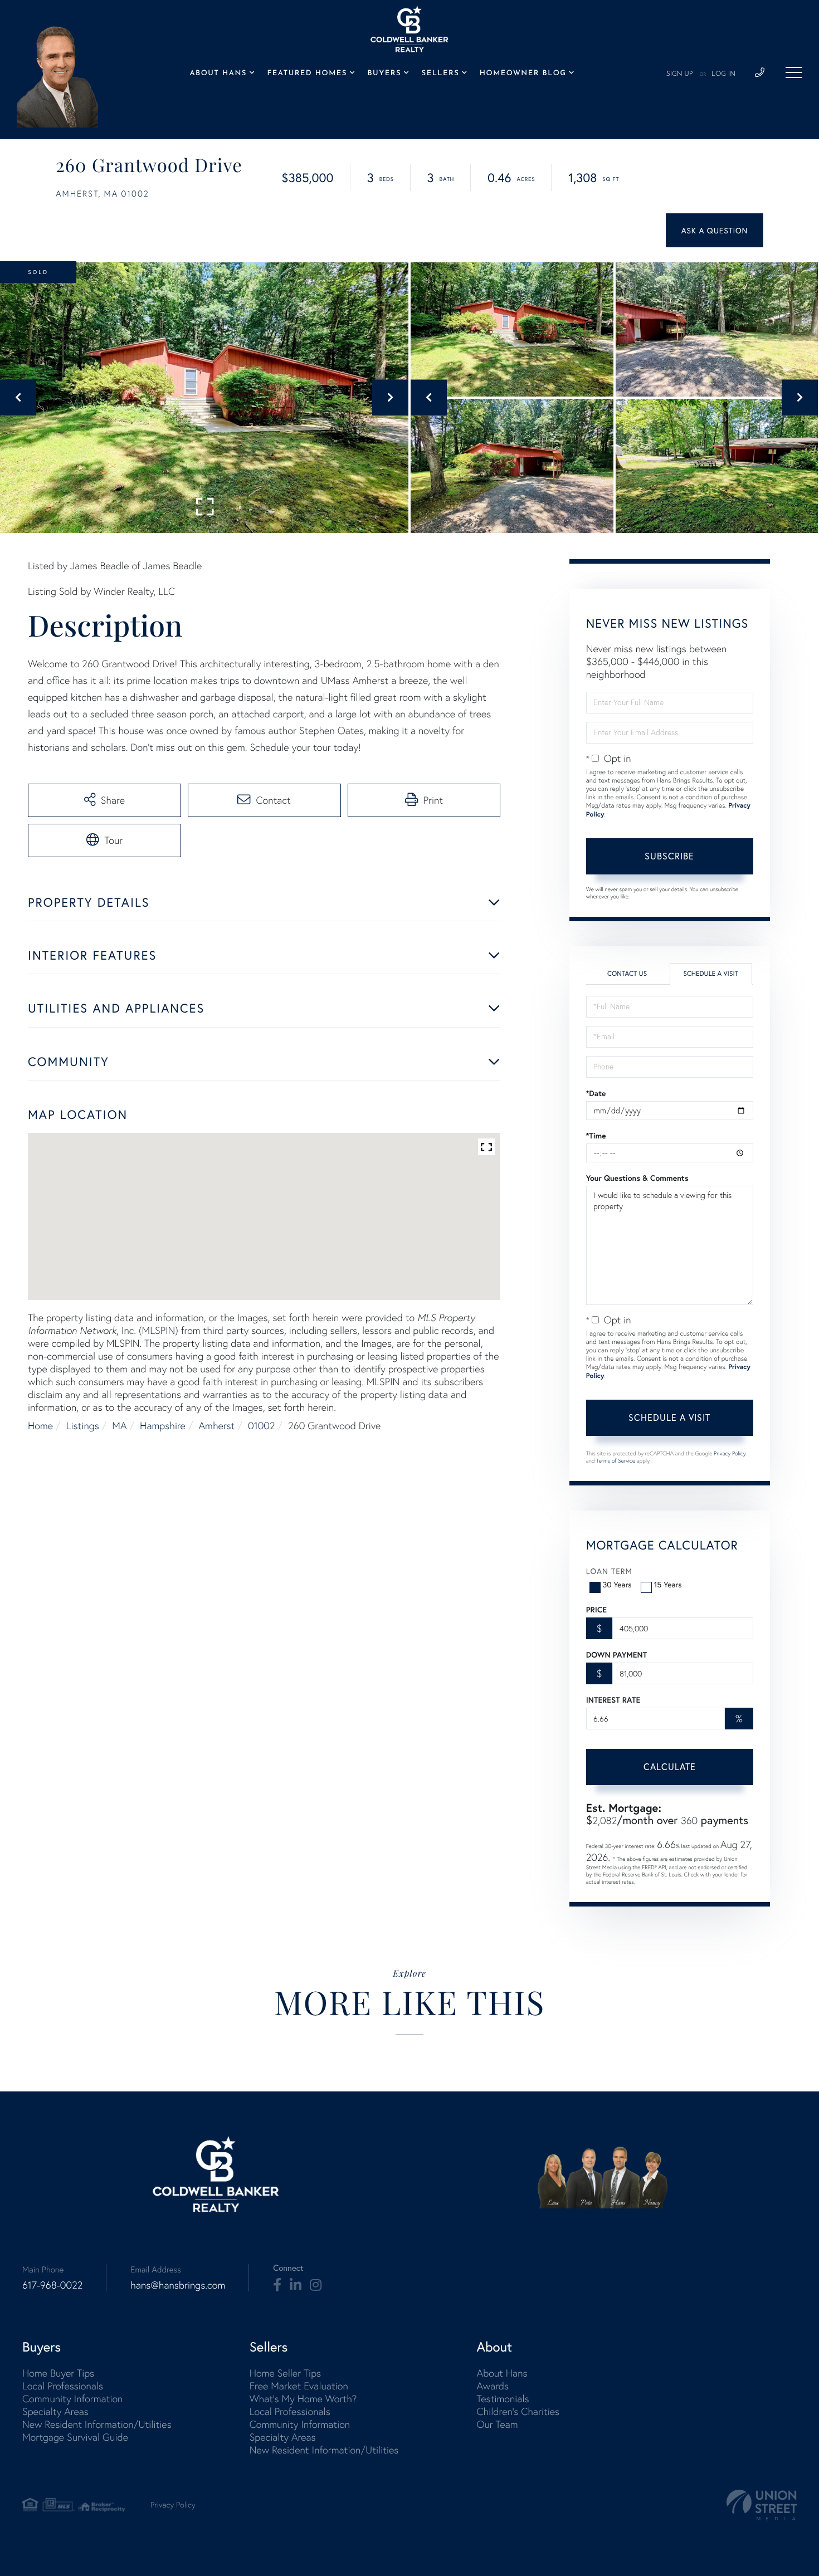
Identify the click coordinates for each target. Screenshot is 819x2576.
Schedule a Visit (711, 974)
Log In (723, 74)
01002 (262, 1426)
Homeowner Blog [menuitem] (523, 74)
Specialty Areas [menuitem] (55, 2411)
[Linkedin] (296, 2285)
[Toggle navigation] (794, 72)
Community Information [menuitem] (72, 2399)
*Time (596, 1136)
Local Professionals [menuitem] (63, 2386)
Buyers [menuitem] (384, 74)
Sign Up (680, 74)
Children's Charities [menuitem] (518, 2411)
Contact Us (627, 974)
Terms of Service (616, 1461)
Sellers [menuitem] (441, 74)
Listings (83, 1426)
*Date (596, 1093)
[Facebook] (277, 2285)
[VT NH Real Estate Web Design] (762, 2505)
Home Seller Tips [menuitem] (285, 2373)
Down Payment (616, 1655)
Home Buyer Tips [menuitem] (58, 2373)
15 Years (668, 1584)
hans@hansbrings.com (178, 2285)
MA (119, 1426)
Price (596, 1610)
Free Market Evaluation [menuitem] (299, 2386)
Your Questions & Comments (637, 1178)
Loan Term (609, 1571)
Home (40, 1426)
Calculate (670, 1766)
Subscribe (669, 856)
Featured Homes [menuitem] (307, 74)
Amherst (217, 1426)
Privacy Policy (730, 1453)
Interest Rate (613, 1700)
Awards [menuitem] (493, 2386)
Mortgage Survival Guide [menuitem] (75, 2437)
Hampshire (163, 1426)
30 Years (617, 1584)
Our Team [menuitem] (497, 2424)
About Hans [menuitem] (218, 74)
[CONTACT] (715, 230)
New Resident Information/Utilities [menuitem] (97, 2424)
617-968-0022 (52, 2285)
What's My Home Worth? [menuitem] (303, 2399)
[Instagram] (316, 2285)
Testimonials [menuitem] (503, 2399)
